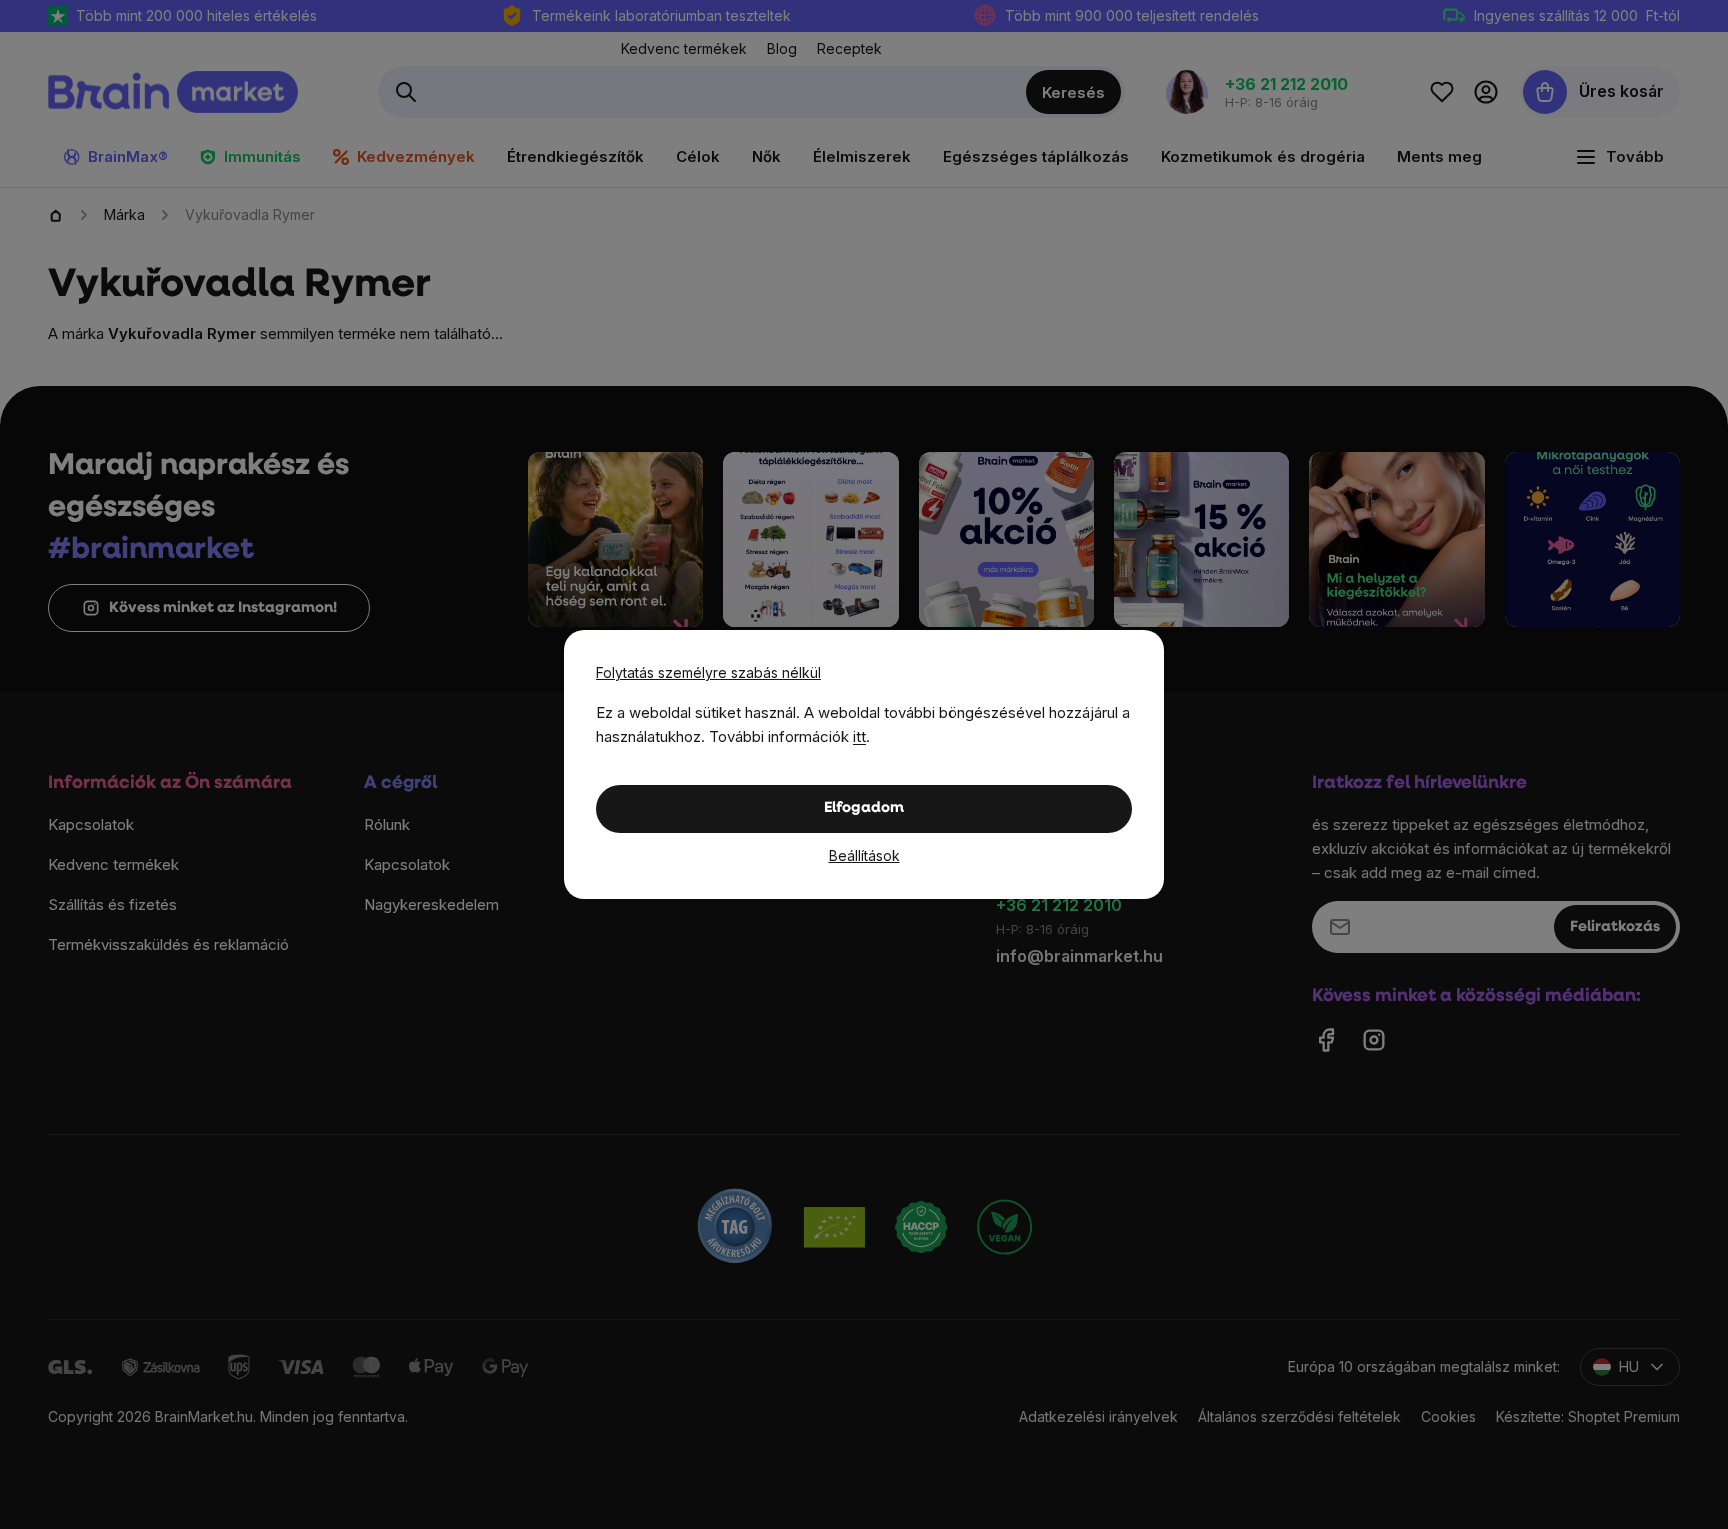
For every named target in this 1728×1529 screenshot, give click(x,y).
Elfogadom (864, 808)
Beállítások (864, 855)
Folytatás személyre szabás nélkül (708, 672)
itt (859, 736)
